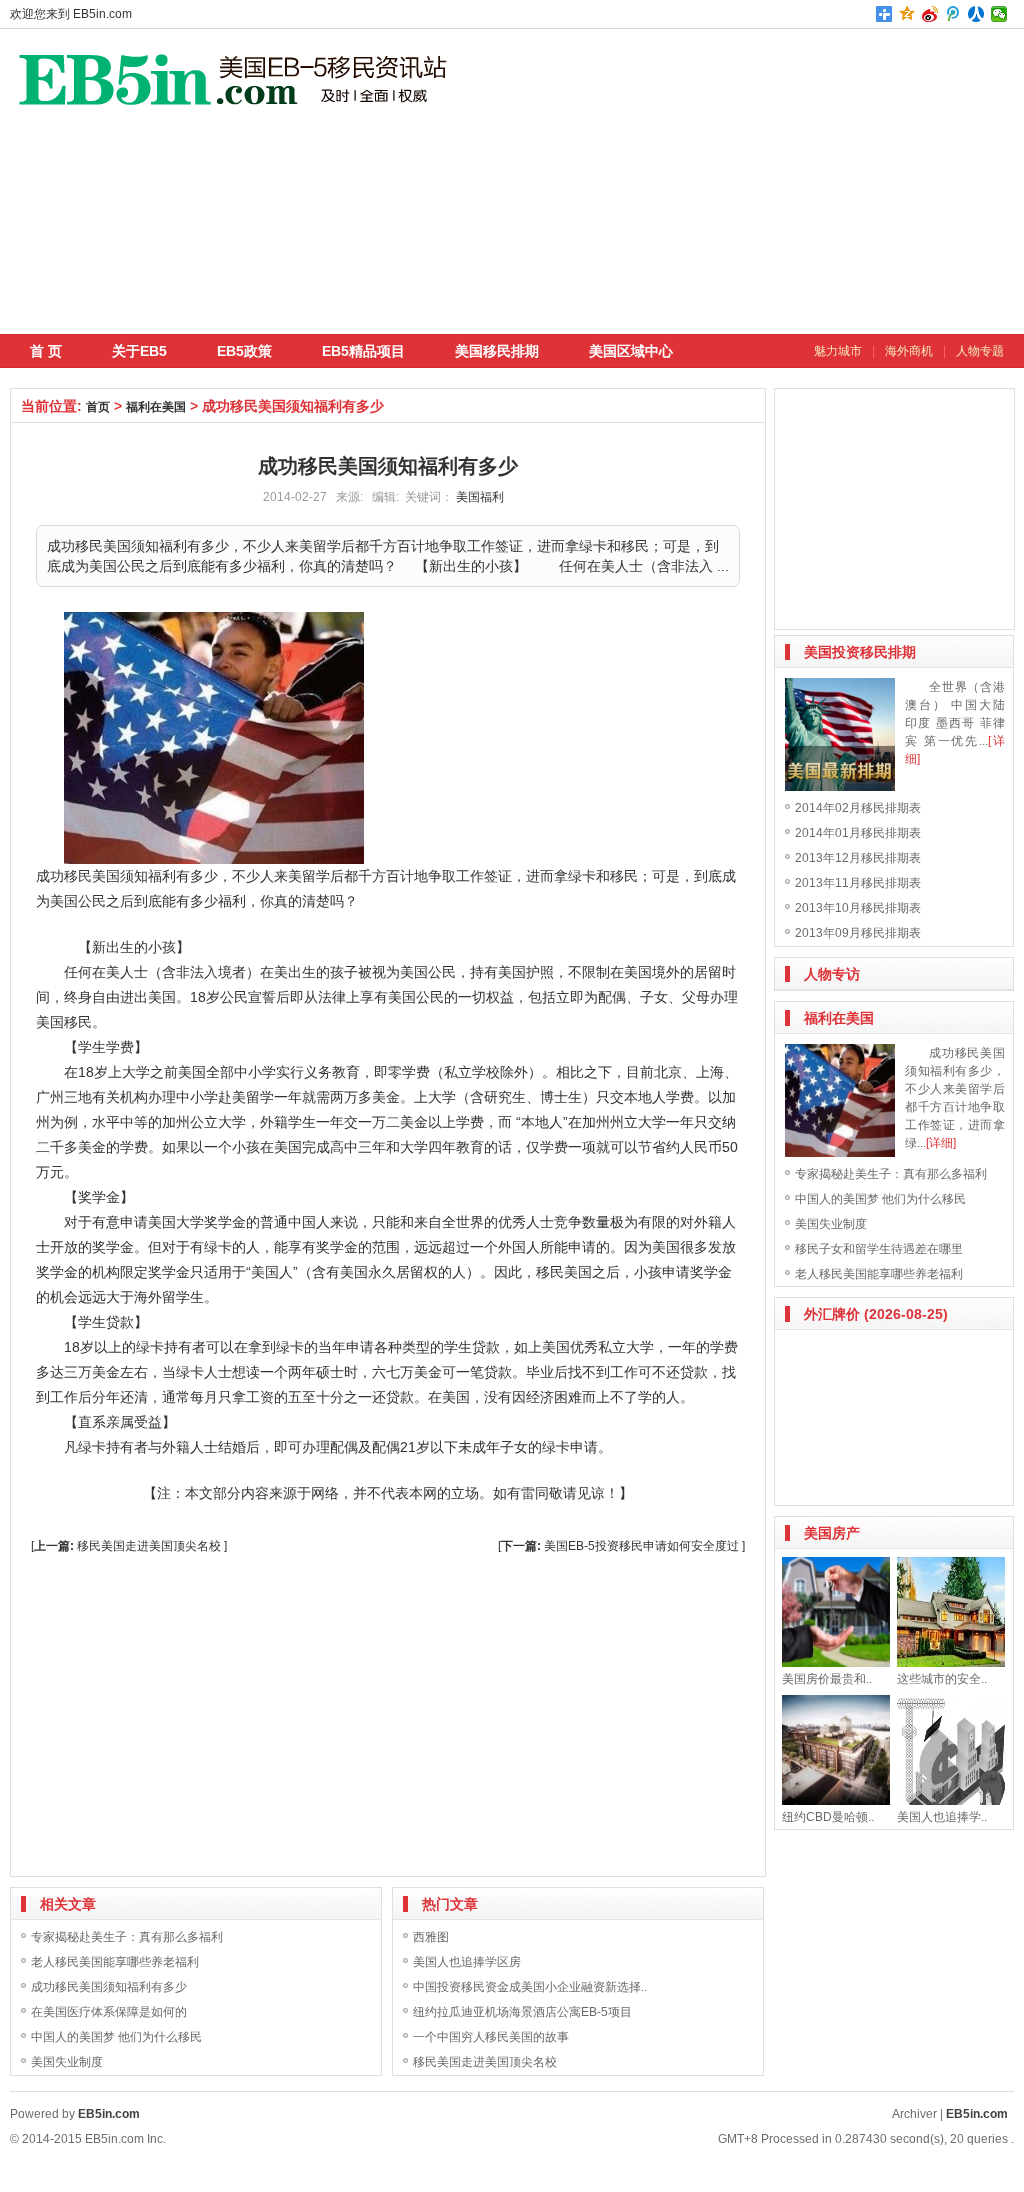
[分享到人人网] (976, 14)
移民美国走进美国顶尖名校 (149, 1546)
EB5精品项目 (363, 351)
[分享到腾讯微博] (953, 14)
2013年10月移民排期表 (858, 908)
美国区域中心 (631, 351)
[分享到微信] (999, 14)
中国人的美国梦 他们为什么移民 (116, 2037)
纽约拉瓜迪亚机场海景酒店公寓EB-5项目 (522, 2012)
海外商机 (909, 351)
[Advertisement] (754, 179)
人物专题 (980, 351)
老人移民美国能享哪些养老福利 (115, 1962)
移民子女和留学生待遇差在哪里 (879, 1249)
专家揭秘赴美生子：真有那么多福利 (127, 1937)
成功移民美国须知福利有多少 (109, 1987)
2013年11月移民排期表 (858, 883)
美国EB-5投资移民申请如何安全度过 (641, 1546)
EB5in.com (102, 14)
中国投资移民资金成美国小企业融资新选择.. (530, 1987)
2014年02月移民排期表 (858, 808)
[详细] (941, 1143)
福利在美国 (156, 407)
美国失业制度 (67, 2062)
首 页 (46, 351)
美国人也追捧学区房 (467, 1962)
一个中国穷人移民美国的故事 (491, 2037)
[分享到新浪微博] (930, 14)
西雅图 (431, 1937)
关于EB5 (139, 351)
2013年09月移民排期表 (858, 933)
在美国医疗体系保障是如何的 (109, 2012)
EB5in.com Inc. (125, 2139)
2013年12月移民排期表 (858, 858)
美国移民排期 (497, 351)
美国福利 (480, 497)
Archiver (914, 2114)
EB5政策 (244, 351)
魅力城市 (838, 351)
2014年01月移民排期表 (858, 833)
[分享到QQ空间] (907, 14)
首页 (98, 407)
